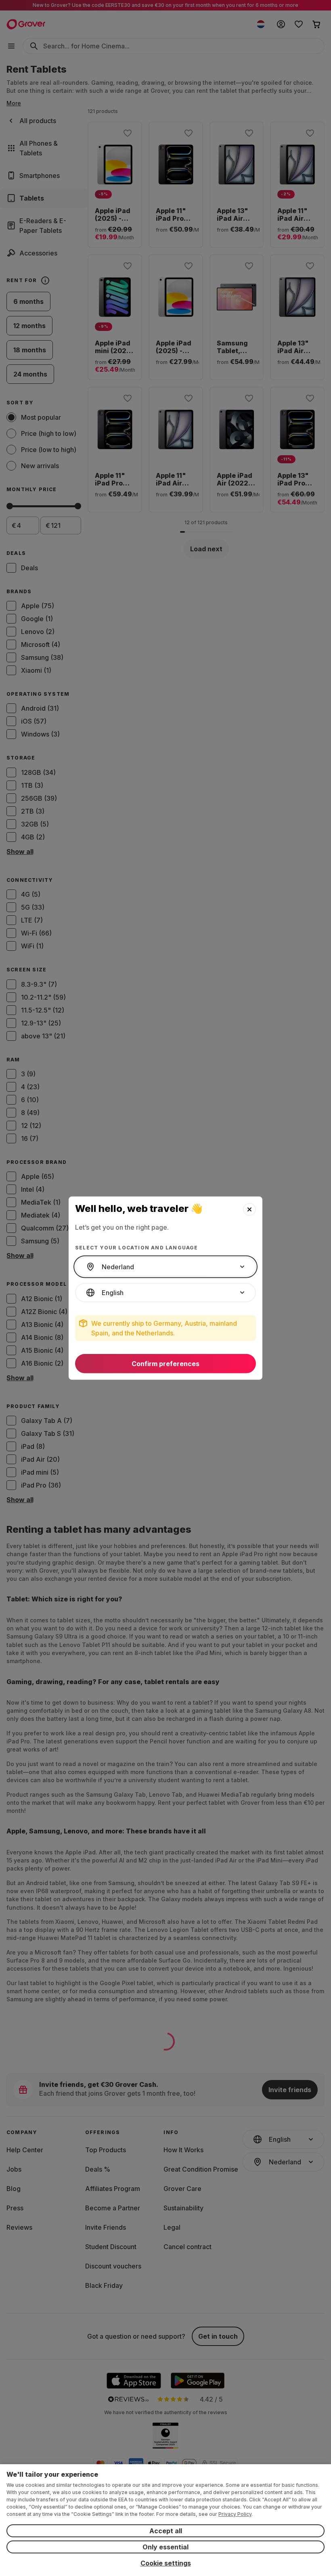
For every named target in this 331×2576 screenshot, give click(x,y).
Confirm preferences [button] (165, 1364)
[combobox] (165, 1267)
